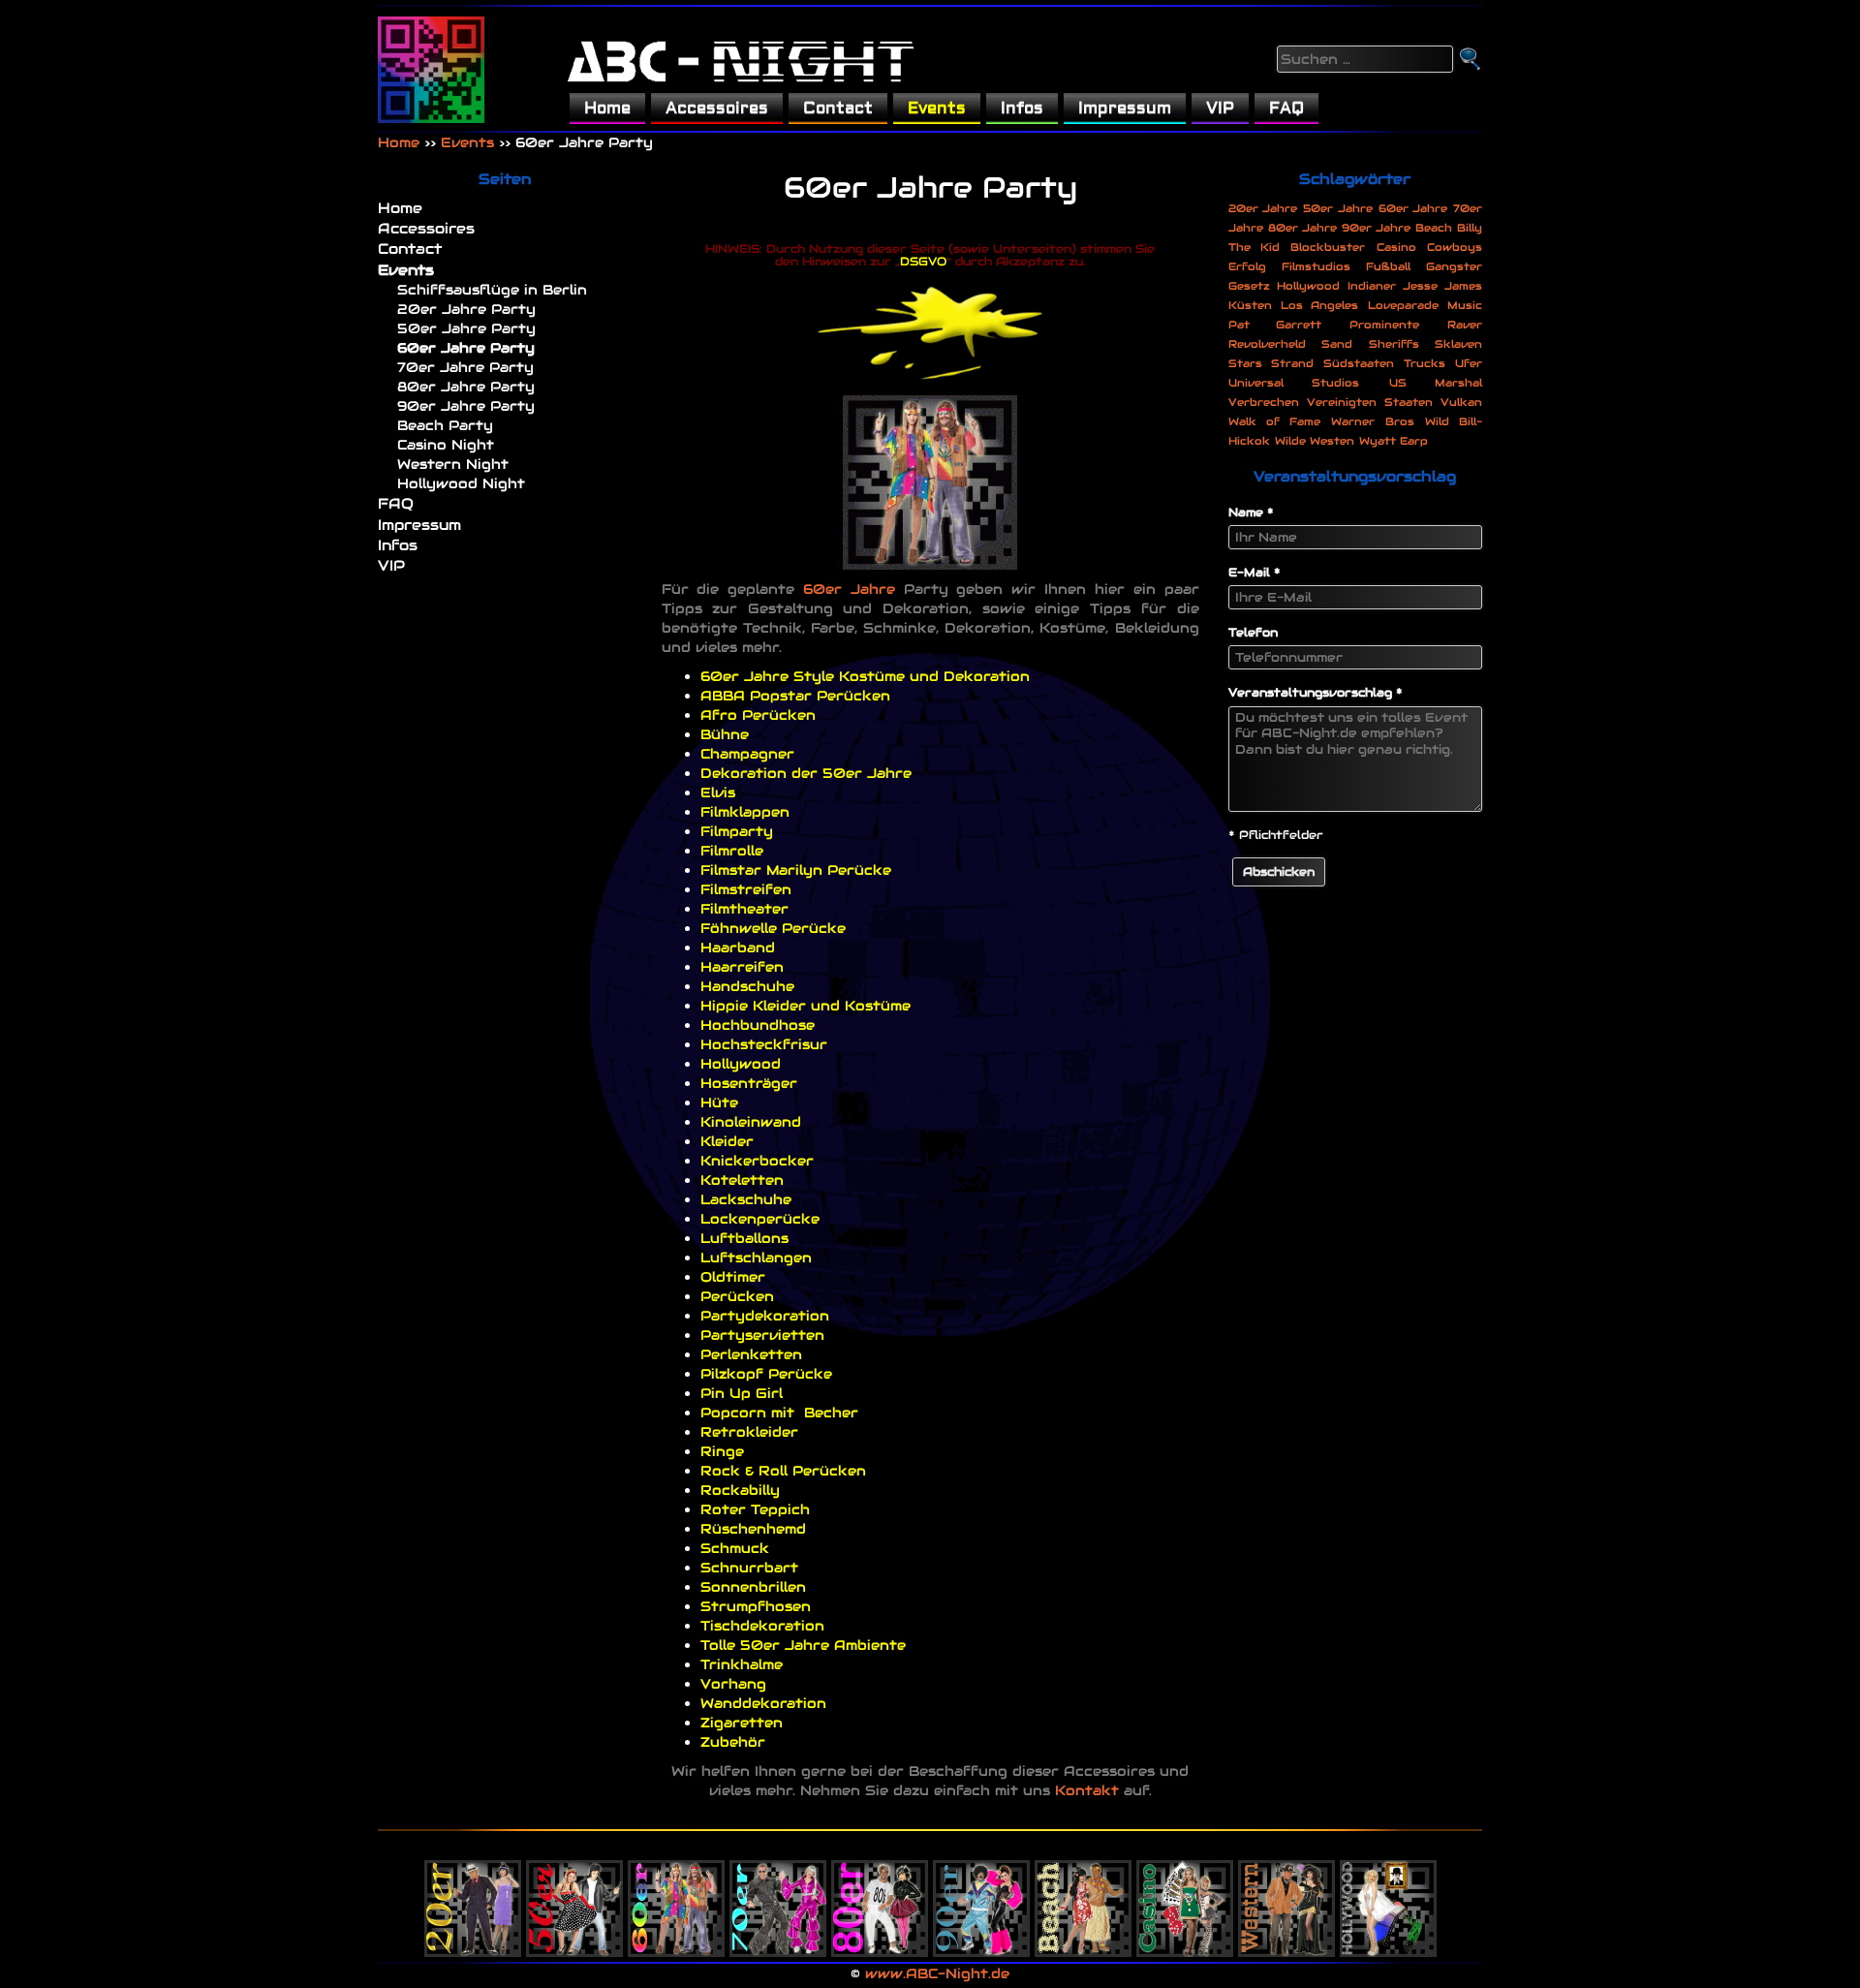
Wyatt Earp (1394, 441)
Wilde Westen (1315, 441)
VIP (1220, 108)
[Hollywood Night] (1388, 1894)
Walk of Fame (1275, 421)
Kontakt (1087, 1790)
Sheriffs (1394, 344)
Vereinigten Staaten (1370, 402)
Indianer (1372, 286)
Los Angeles (1319, 305)
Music (1465, 305)
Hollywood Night (461, 483)
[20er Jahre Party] (473, 1894)
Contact (838, 108)
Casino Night (446, 445)
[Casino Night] (1185, 1894)
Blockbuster (1328, 247)
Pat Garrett (1275, 325)
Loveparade (1403, 305)
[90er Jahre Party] (981, 1894)
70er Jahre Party (465, 367)
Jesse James (1442, 286)
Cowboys (1455, 247)
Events (937, 108)
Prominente (1384, 325)
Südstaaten (1359, 363)
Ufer (1469, 363)
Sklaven (1458, 344)
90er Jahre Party (466, 406)
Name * (1251, 512)
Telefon (1253, 632)
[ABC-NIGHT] (431, 70)
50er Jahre (1338, 208)
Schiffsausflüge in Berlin (492, 290)
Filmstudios (1316, 266)
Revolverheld (1267, 344)
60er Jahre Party (466, 348)
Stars (1245, 363)
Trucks (1425, 363)
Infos (1022, 108)
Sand (1337, 344)
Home (607, 108)
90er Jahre (1376, 228)
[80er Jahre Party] (880, 1894)
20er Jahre (1263, 208)
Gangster (1454, 266)
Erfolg (1247, 266)
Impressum (1125, 108)
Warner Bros (1372, 421)
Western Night (453, 464)
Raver (1465, 325)
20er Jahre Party (466, 309)
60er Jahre (849, 589)
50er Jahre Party (466, 328)
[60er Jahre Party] (676, 1894)
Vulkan (1461, 402)
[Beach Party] (1083, 1894)
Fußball (1388, 266)
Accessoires (717, 108)
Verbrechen (1264, 402)
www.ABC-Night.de (937, 1973)
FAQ (1286, 108)
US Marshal (1436, 383)
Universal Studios (1294, 383)
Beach (1434, 228)
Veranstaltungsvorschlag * (1316, 692)
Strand (1292, 363)
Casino (1396, 247)
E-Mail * (1255, 572)
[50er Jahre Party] (574, 1894)
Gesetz (1249, 286)
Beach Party (445, 425)
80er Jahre (1302, 228)
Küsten (1250, 305)
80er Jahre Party (466, 387)
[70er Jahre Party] (778, 1894)
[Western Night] (1286, 1894)
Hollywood (1308, 286)
